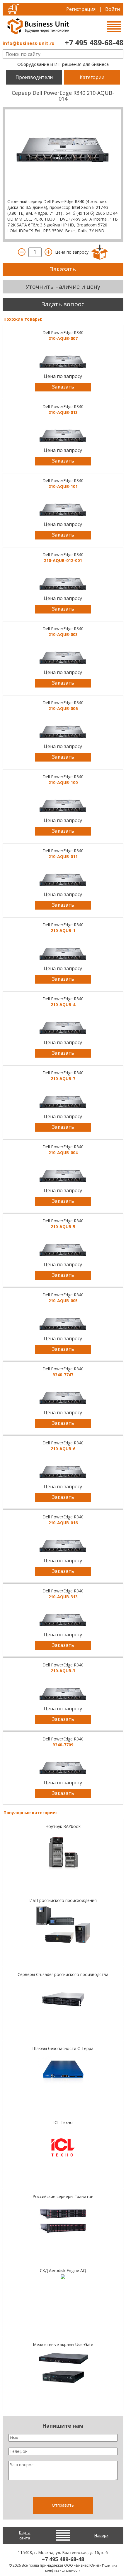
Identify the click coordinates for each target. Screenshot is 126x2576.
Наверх (101, 2535)
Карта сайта (25, 2535)
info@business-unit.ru (29, 43)
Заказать (63, 269)
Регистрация (81, 9)
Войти (113, 9)
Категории (92, 77)
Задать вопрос (63, 304)
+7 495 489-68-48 (94, 42)
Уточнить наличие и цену (63, 287)
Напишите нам (63, 2426)
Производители (34, 77)
